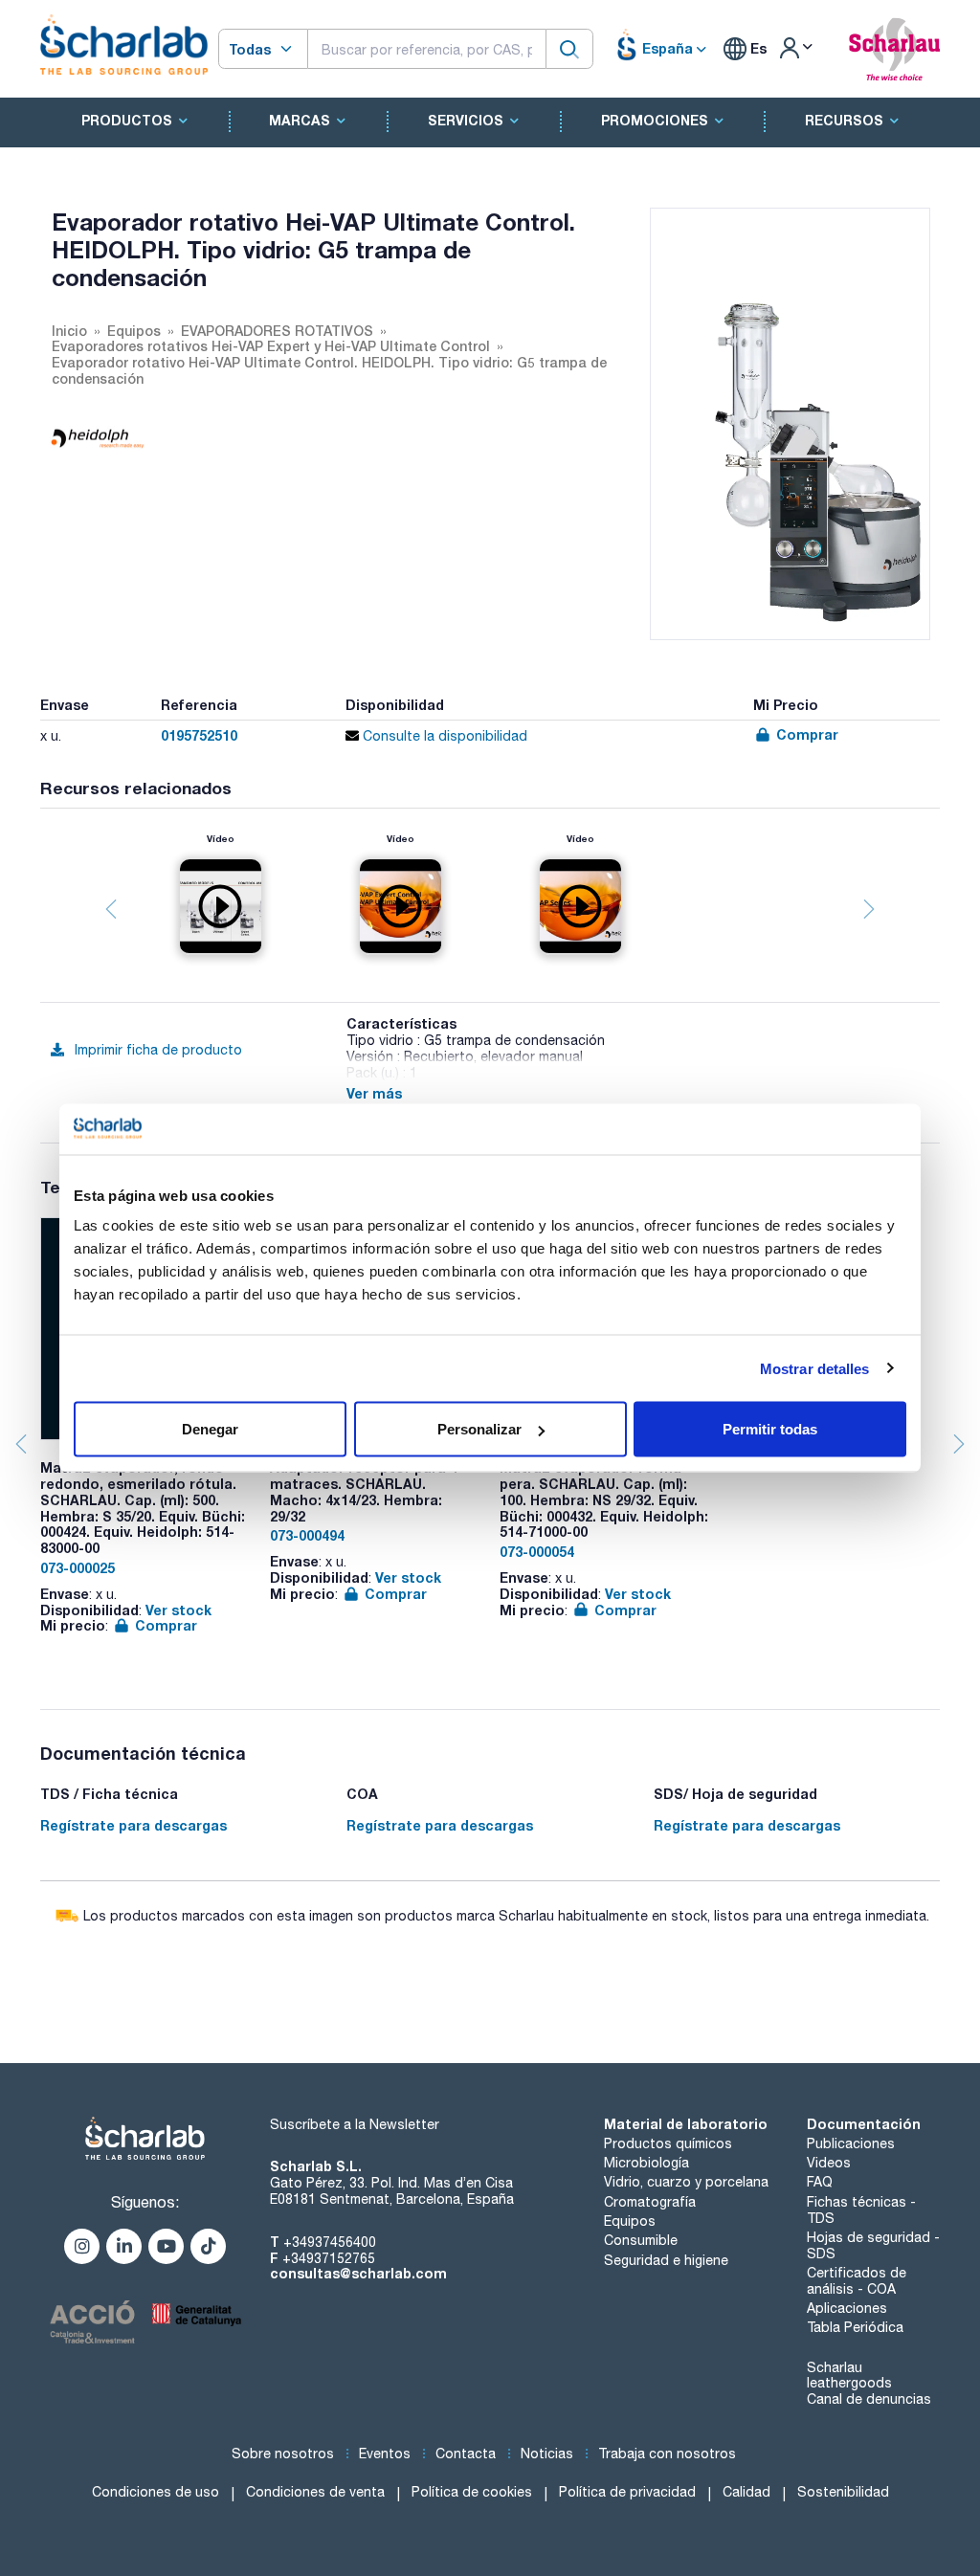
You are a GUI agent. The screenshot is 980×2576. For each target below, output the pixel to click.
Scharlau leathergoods (849, 2376)
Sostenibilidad (843, 2492)
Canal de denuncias (869, 2399)
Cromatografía (650, 2202)
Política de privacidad (627, 2492)
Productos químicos (668, 2143)
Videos (829, 2163)
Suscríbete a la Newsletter (355, 2124)
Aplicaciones (847, 2308)
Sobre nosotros (283, 2454)
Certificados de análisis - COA (857, 2281)
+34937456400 (330, 2242)
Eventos (385, 2454)
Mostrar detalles (815, 1368)
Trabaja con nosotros (667, 2454)
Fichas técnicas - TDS (861, 2210)
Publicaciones (851, 2143)
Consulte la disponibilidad (443, 736)
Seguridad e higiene (666, 2260)
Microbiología (646, 2163)
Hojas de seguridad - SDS (873, 2245)
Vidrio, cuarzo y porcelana (686, 2182)
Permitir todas (770, 1429)
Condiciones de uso (156, 2492)
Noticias (547, 2454)
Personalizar (479, 1429)
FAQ (820, 2182)
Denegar (210, 1429)
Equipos (630, 2221)
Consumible (641, 2240)
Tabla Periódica (855, 2327)
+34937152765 (329, 2258)
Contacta (466, 2454)
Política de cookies (472, 2492)
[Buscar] (569, 48)
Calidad (746, 2492)
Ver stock (178, 1610)
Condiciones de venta (315, 2492)
